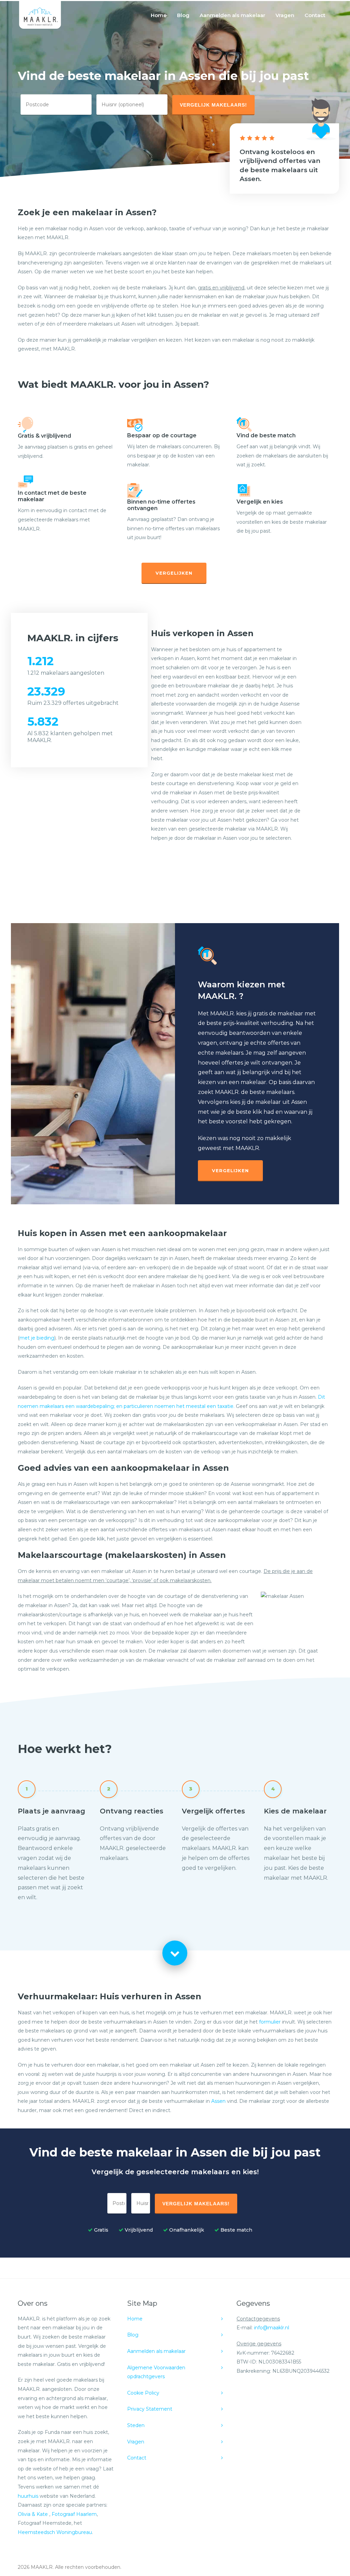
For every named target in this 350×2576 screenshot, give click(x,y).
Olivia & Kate (33, 2514)
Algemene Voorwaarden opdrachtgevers (156, 2372)
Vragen (285, 15)
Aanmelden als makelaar (232, 15)
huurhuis (28, 2496)
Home (159, 15)
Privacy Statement (150, 2409)
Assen (218, 2101)
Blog (183, 15)
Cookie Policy (143, 2393)
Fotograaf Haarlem (74, 2514)
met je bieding (37, 1338)
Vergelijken (174, 573)
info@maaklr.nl (272, 2328)
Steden (136, 2425)
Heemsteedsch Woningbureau (55, 2532)
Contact (315, 15)
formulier (270, 2022)
